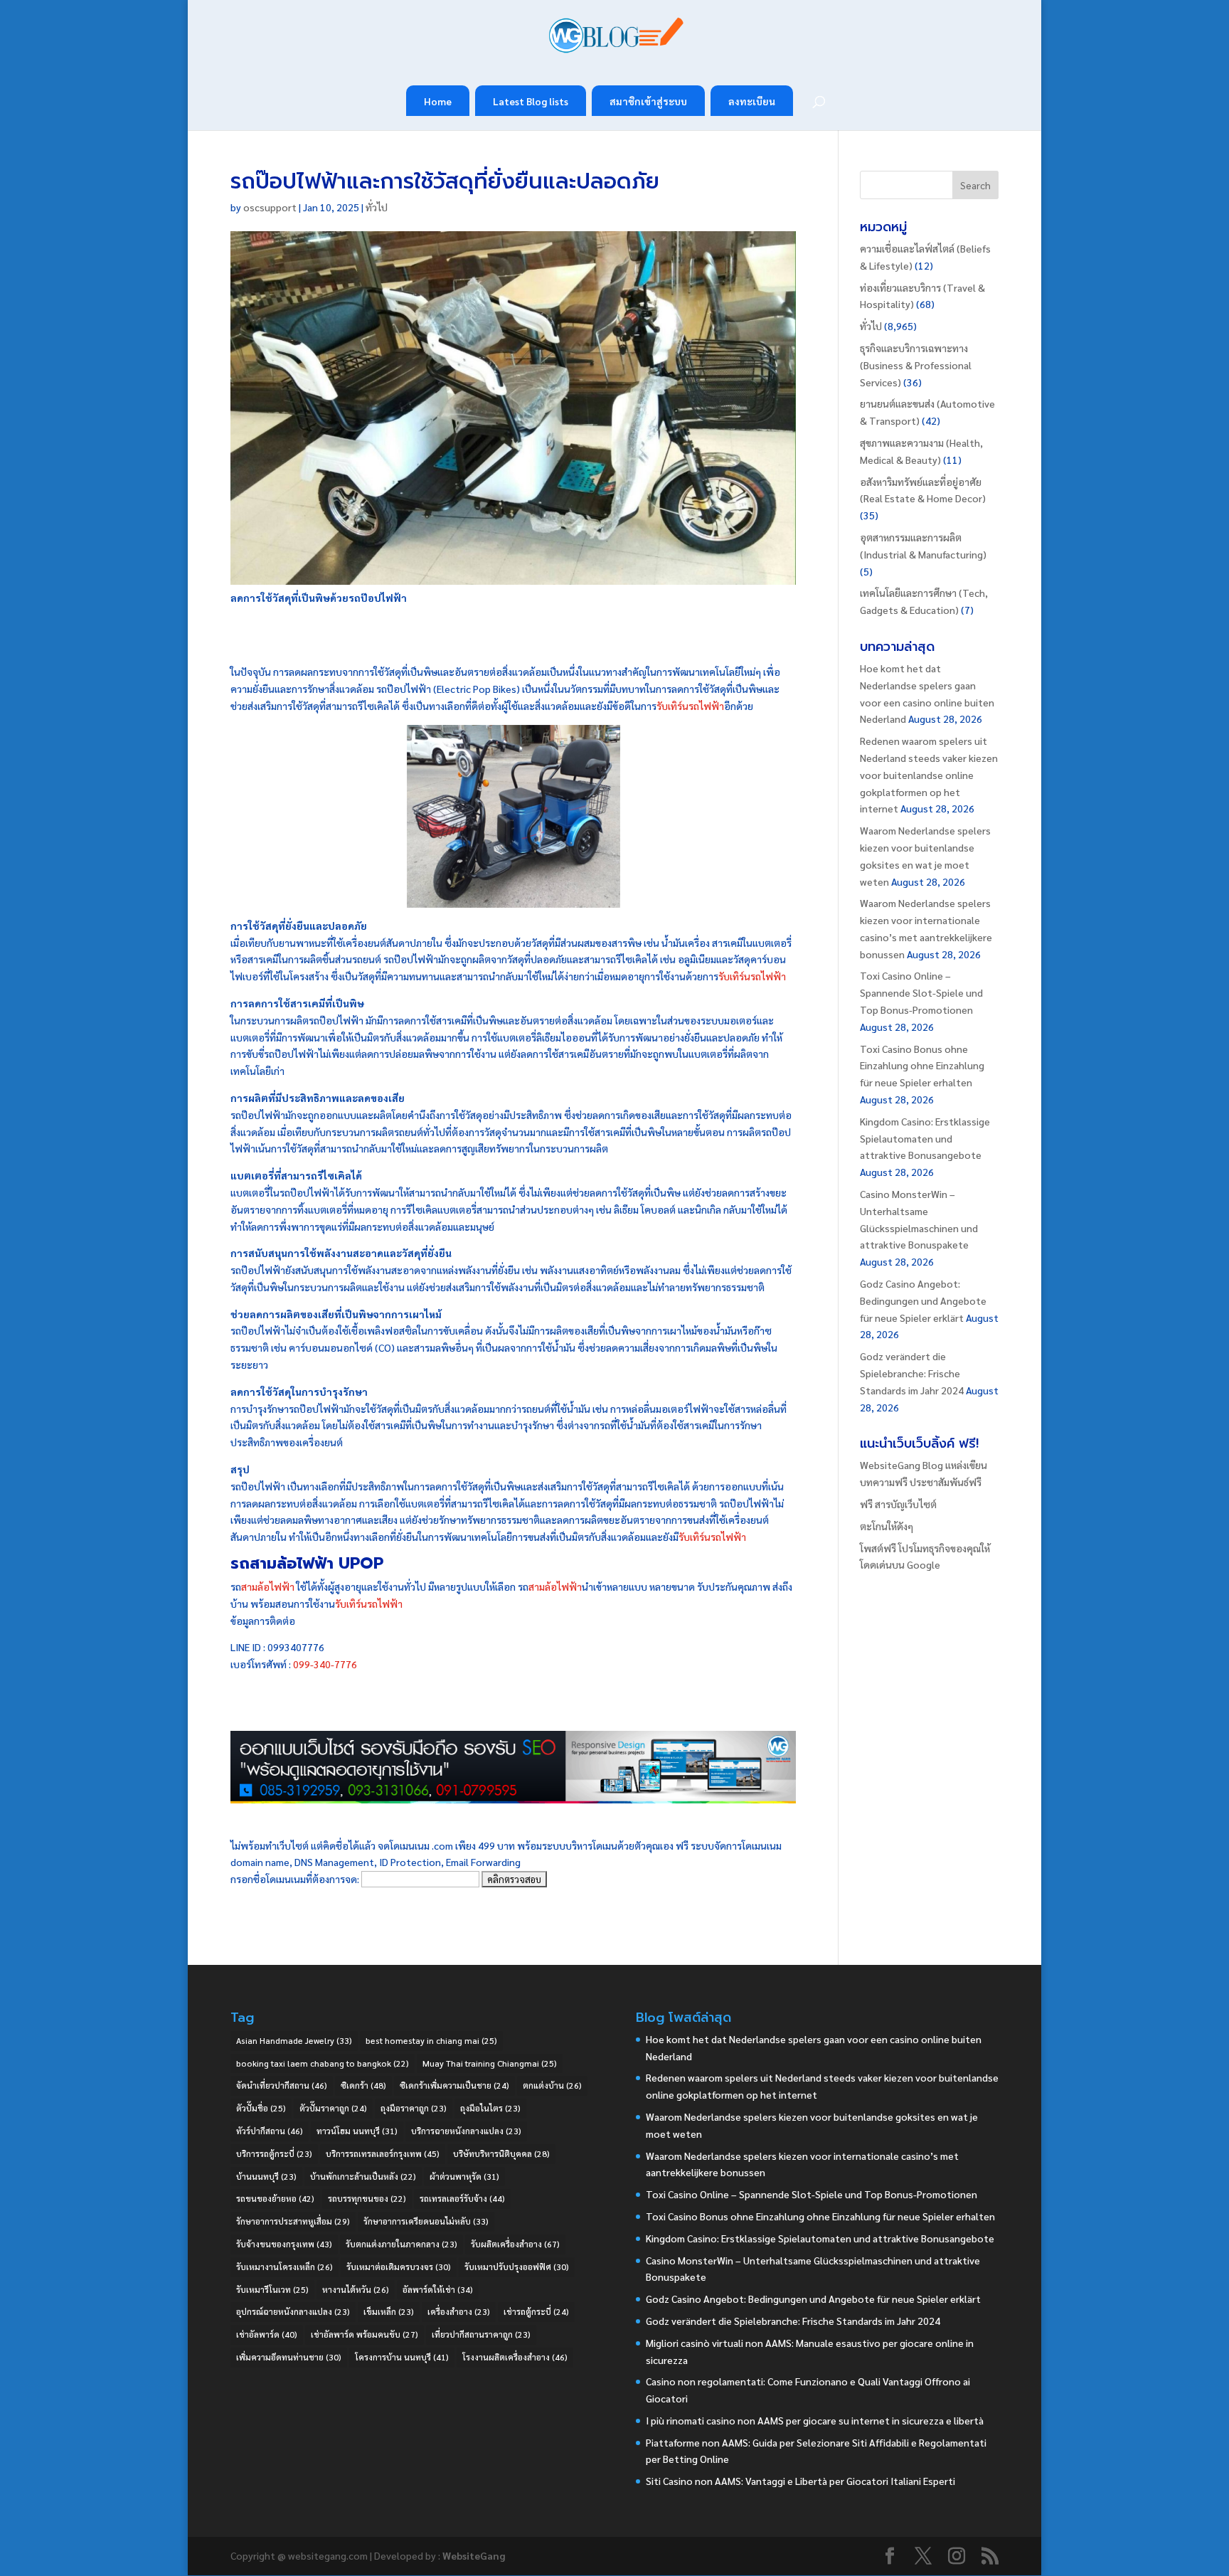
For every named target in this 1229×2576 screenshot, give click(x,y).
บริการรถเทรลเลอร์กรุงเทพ (383, 2153)
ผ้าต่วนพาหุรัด (464, 2176)
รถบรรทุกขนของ (367, 2198)
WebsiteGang (474, 2555)
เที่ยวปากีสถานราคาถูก (481, 2334)
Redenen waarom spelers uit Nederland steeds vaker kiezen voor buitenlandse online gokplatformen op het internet (929, 774)
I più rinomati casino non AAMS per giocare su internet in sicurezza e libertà (815, 2420)
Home (438, 101)
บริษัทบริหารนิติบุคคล (501, 2153)
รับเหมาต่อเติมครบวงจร (399, 2267)
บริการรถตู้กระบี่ (274, 2153)
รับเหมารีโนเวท (272, 2289)
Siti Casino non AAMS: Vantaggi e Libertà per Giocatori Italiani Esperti (800, 2481)
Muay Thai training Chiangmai (490, 2063)
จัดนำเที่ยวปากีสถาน (282, 2085)
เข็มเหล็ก (389, 2311)
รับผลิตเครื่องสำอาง (515, 2244)
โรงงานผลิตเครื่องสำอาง (515, 2357)
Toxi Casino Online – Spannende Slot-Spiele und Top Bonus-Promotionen (921, 992)
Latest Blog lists (531, 101)
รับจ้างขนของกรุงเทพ (284, 2244)
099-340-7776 (325, 1664)
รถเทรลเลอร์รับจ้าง (462, 2198)
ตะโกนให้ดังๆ (887, 1526)
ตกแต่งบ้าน (552, 2085)
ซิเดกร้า (363, 2085)
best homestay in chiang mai (431, 2040)
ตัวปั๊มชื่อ (261, 2108)
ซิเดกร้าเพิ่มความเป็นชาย (454, 2085)
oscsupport (270, 207)
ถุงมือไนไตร (490, 2108)
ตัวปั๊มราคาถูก (333, 2108)
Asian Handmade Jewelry (294, 2040)
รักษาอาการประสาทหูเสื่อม (293, 2221)
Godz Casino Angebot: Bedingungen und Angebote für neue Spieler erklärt (923, 1300)
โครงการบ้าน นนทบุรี (402, 2357)
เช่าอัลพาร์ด (267, 2334)
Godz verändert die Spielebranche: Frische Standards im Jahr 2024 (912, 1373)
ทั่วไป (377, 207)
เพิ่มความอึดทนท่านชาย (289, 2357)
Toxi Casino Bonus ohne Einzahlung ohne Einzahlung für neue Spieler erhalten (922, 1066)
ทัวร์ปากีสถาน (270, 2131)
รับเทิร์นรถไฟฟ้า (690, 706)
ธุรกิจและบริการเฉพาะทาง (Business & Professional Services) (916, 365)
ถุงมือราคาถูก (414, 2108)
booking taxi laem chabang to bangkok (323, 2063)
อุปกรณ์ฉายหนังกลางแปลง (293, 2311)
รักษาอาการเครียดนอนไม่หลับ (426, 2221)
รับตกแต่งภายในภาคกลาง (401, 2244)
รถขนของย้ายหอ (275, 2198)
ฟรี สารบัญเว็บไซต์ (898, 1504)
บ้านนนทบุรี (266, 2176)
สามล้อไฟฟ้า (268, 1586)
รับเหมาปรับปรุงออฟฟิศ (517, 2267)
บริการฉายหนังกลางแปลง (466, 2131)
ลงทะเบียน (752, 101)
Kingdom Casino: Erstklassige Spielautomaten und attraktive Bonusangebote (925, 1138)
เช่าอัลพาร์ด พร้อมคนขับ (365, 2334)
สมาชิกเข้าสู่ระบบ (648, 101)
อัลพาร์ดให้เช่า (438, 2289)
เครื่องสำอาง (459, 2311)
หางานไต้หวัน (356, 2289)
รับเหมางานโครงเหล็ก (284, 2267)
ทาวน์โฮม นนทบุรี (357, 2131)
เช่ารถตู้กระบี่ (536, 2311)
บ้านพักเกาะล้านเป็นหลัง (363, 2176)
